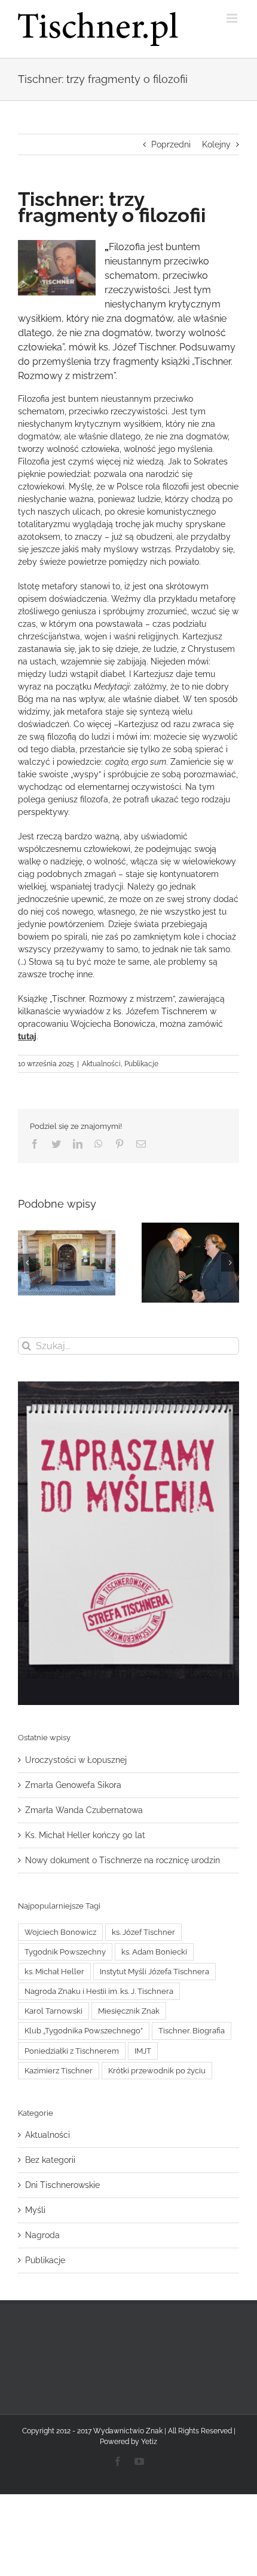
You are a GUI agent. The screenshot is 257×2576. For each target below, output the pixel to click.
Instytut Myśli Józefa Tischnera (154, 1972)
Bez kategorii (50, 2160)
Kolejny (216, 144)
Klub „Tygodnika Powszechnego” (84, 2031)
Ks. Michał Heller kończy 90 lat (85, 1835)
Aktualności (101, 1064)
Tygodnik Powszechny (65, 1952)
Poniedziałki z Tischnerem (72, 2051)
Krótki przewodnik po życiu (157, 2071)
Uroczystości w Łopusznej (76, 1760)
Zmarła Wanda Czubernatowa (84, 1810)
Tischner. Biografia (192, 2031)
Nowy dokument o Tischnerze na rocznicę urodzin (123, 1860)
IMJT (143, 2051)
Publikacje (141, 1064)
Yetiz (149, 2442)
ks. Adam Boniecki (154, 1952)
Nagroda (42, 2235)
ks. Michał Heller (54, 1972)
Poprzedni (171, 144)
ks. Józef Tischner (143, 1932)
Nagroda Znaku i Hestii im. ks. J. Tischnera (99, 1991)
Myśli (35, 2210)
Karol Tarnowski (53, 2011)
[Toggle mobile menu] (233, 18)
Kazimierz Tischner (59, 2071)
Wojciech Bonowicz (60, 1932)
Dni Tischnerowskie (62, 2185)
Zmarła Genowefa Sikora (73, 1785)
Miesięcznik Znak (129, 2011)
